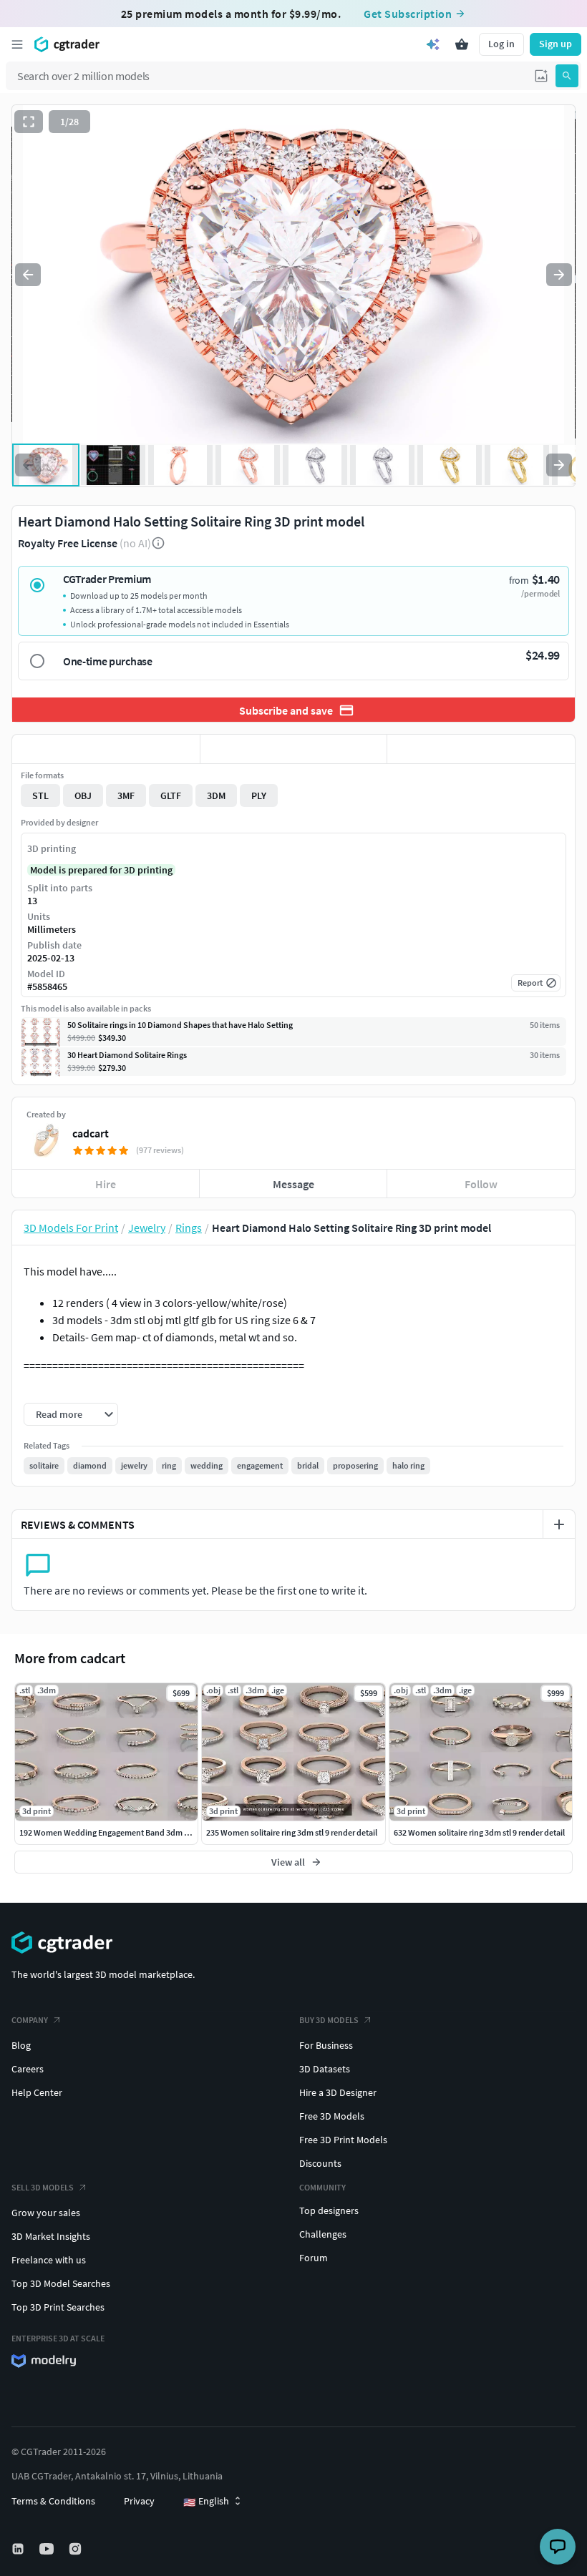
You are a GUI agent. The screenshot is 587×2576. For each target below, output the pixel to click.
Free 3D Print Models (343, 2140)
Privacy (139, 2501)
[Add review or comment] (559, 1524)
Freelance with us (49, 2260)
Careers (28, 2069)
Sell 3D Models (43, 2187)
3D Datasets (325, 2069)
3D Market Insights (51, 2236)
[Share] (481, 749)
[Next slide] (559, 275)
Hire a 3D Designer (338, 2092)
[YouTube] (48, 2549)
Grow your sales (46, 2213)
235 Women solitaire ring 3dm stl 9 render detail (292, 1832)
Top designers (329, 2210)
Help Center (37, 2092)
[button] (541, 76)
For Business (326, 2045)
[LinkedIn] (19, 2549)
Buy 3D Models (329, 2020)
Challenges (323, 2234)
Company (30, 2020)
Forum (314, 2258)
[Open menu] (17, 44)
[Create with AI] (433, 44)
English (206, 2502)
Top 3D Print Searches (58, 2307)
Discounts (320, 2163)
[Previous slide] (28, 275)
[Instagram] (77, 2549)
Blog (21, 2045)
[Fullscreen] (29, 122)
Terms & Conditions (53, 2501)
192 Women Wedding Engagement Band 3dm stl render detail (130, 1832)
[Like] (106, 749)
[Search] (567, 76)
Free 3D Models (332, 2116)
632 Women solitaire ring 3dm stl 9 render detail (479, 1832)
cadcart (91, 1133)
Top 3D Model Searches (61, 2283)
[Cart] (462, 44)
